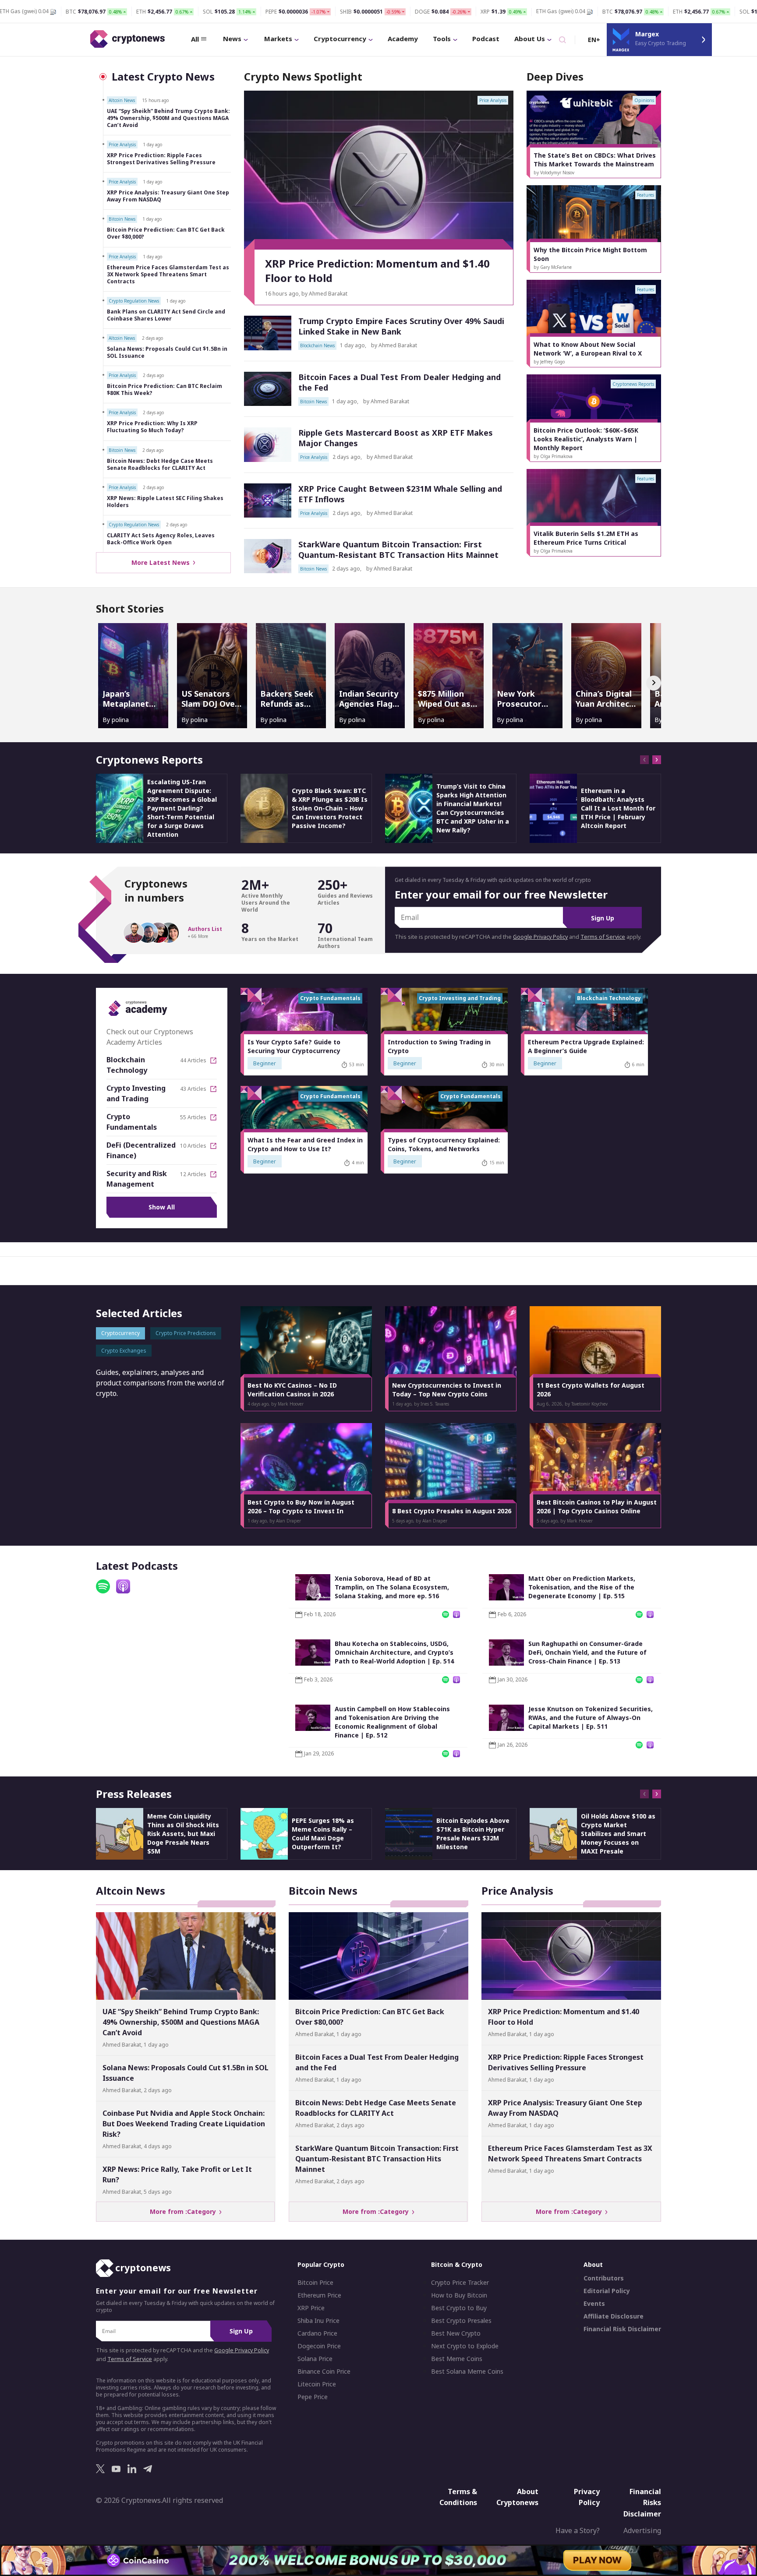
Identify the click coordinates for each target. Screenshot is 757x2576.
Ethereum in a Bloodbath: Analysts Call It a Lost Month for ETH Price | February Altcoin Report (618, 808)
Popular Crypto (321, 2264)
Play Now (597, 2560)
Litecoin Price (317, 2384)
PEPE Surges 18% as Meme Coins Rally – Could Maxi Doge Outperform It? (323, 1834)
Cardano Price (317, 2333)
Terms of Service (603, 937)
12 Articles (193, 1174)
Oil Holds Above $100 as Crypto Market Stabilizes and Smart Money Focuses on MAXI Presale (618, 1834)
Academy (403, 39)
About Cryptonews (517, 2497)
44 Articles (193, 1061)
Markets (278, 39)
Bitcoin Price (315, 2283)
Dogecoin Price (319, 2346)
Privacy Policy (587, 2497)
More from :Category (185, 2211)
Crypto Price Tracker (460, 2283)
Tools (442, 39)
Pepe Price (313, 2397)
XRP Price (311, 2308)
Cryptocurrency (340, 39)
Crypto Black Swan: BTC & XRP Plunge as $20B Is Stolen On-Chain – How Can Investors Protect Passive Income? (330, 808)
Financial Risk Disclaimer (622, 2329)
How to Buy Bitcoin (459, 2295)
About (593, 2264)
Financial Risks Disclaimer (642, 2502)
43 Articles (193, 1089)
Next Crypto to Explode (465, 2346)
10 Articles (193, 1146)
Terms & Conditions (458, 2497)
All (195, 39)
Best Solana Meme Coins (467, 2372)
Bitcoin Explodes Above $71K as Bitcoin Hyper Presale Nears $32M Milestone (473, 1834)
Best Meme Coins (457, 2359)
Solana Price (315, 2359)
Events (594, 2304)
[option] (594, 134)
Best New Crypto (456, 2333)
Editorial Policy (607, 2291)
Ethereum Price (319, 2295)
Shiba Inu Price (318, 2321)
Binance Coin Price (324, 2372)
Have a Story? (578, 2530)
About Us (530, 39)
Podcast (486, 39)
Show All (162, 1207)
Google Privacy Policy (540, 937)
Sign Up (603, 918)
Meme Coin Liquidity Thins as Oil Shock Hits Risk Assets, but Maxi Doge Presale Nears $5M (183, 1834)
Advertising (642, 2530)
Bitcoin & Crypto (457, 2264)
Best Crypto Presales (461, 2321)
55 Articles (193, 1117)
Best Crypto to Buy (459, 2308)
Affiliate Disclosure (614, 2316)
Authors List (205, 929)
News (232, 39)
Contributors (604, 2278)
